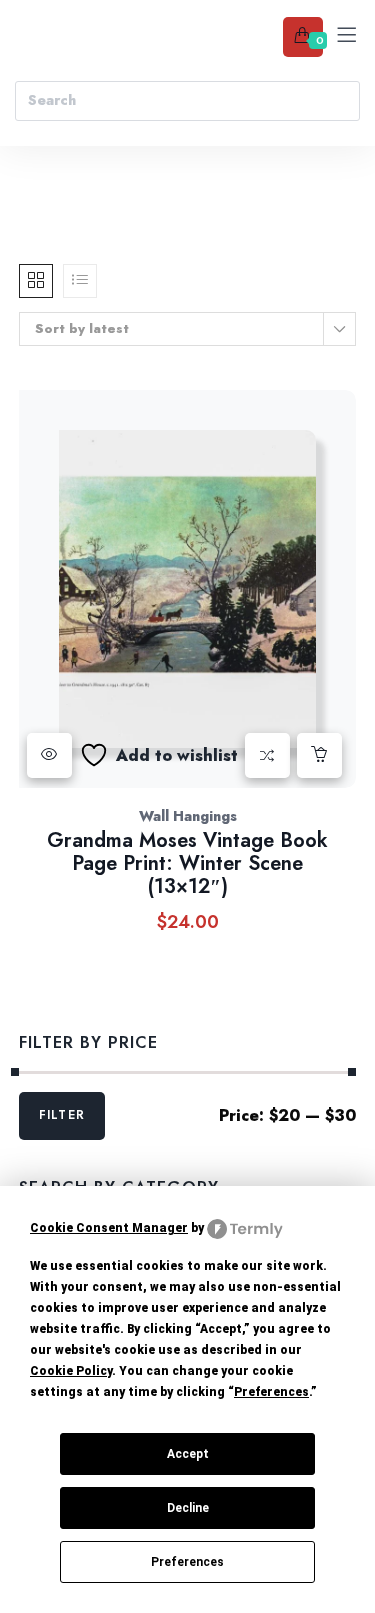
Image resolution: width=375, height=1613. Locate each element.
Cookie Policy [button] (71, 1371)
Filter (62, 1115)
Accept (188, 1454)
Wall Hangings (188, 816)
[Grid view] (36, 281)
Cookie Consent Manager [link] (109, 1228)
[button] (319, 755)
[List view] (80, 281)
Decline (188, 1508)
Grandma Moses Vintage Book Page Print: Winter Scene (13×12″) (187, 863)
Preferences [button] (271, 1392)
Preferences (187, 1562)
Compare (267, 755)
